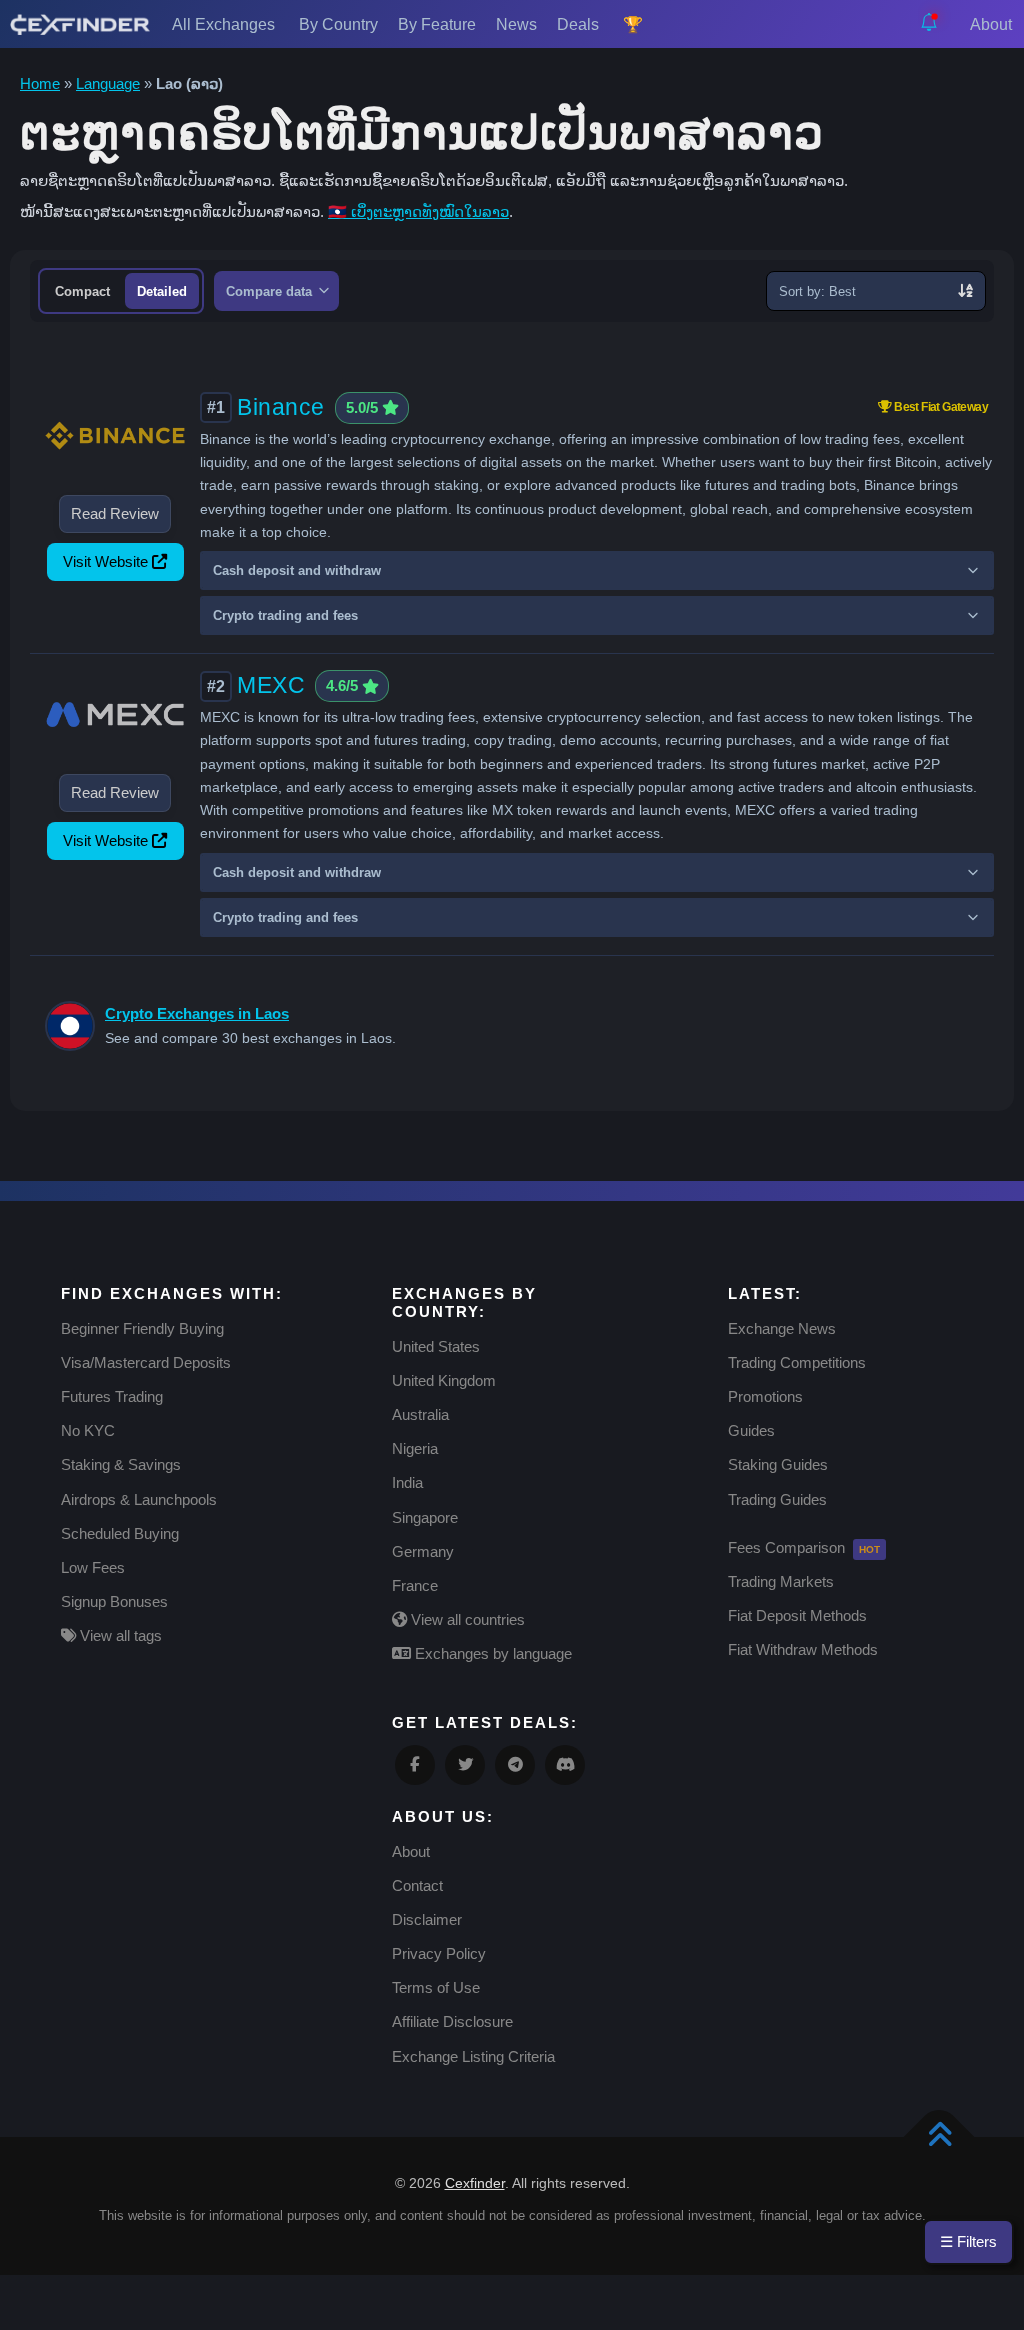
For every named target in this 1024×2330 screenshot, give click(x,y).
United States (436, 1346)
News (516, 24)
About (993, 24)
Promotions (765, 1396)
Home (40, 83)
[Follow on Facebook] (415, 1765)
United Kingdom (444, 1380)
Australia (420, 1414)
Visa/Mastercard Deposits (146, 1362)
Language (108, 83)
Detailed (162, 291)
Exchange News (782, 1328)
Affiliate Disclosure (452, 2021)
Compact (82, 291)
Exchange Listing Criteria (473, 2056)
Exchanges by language (491, 1653)
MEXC (271, 685)
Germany (423, 1551)
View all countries (466, 1619)
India (407, 1482)
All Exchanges (225, 24)
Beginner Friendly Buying (142, 1328)
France (415, 1585)
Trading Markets (781, 1581)
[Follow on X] (465, 1765)
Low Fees (93, 1567)
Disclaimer (427, 1919)
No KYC (88, 1430)
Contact (417, 1885)
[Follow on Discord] (565, 1765)
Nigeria (415, 1448)
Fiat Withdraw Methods (803, 1649)
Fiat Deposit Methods (797, 1615)
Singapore (425, 1517)
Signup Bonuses (114, 1601)
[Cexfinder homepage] (80, 24)
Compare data (271, 292)
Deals (580, 24)
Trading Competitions (797, 1362)
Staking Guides (778, 1464)
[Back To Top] (939, 2137)
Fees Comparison (786, 1547)
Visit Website (105, 561)
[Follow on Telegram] (515, 1765)
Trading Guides (777, 1499)
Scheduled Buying (120, 1533)
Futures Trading (112, 1396)
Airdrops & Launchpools (139, 1499)
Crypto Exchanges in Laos (197, 1013)
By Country (338, 24)
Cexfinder (475, 2183)
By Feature (437, 24)
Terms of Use (436, 1987)
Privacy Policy (439, 1953)
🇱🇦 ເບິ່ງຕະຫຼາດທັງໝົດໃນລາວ (418, 211)
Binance (281, 407)
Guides (751, 1430)
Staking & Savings (121, 1464)
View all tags (119, 1635)
